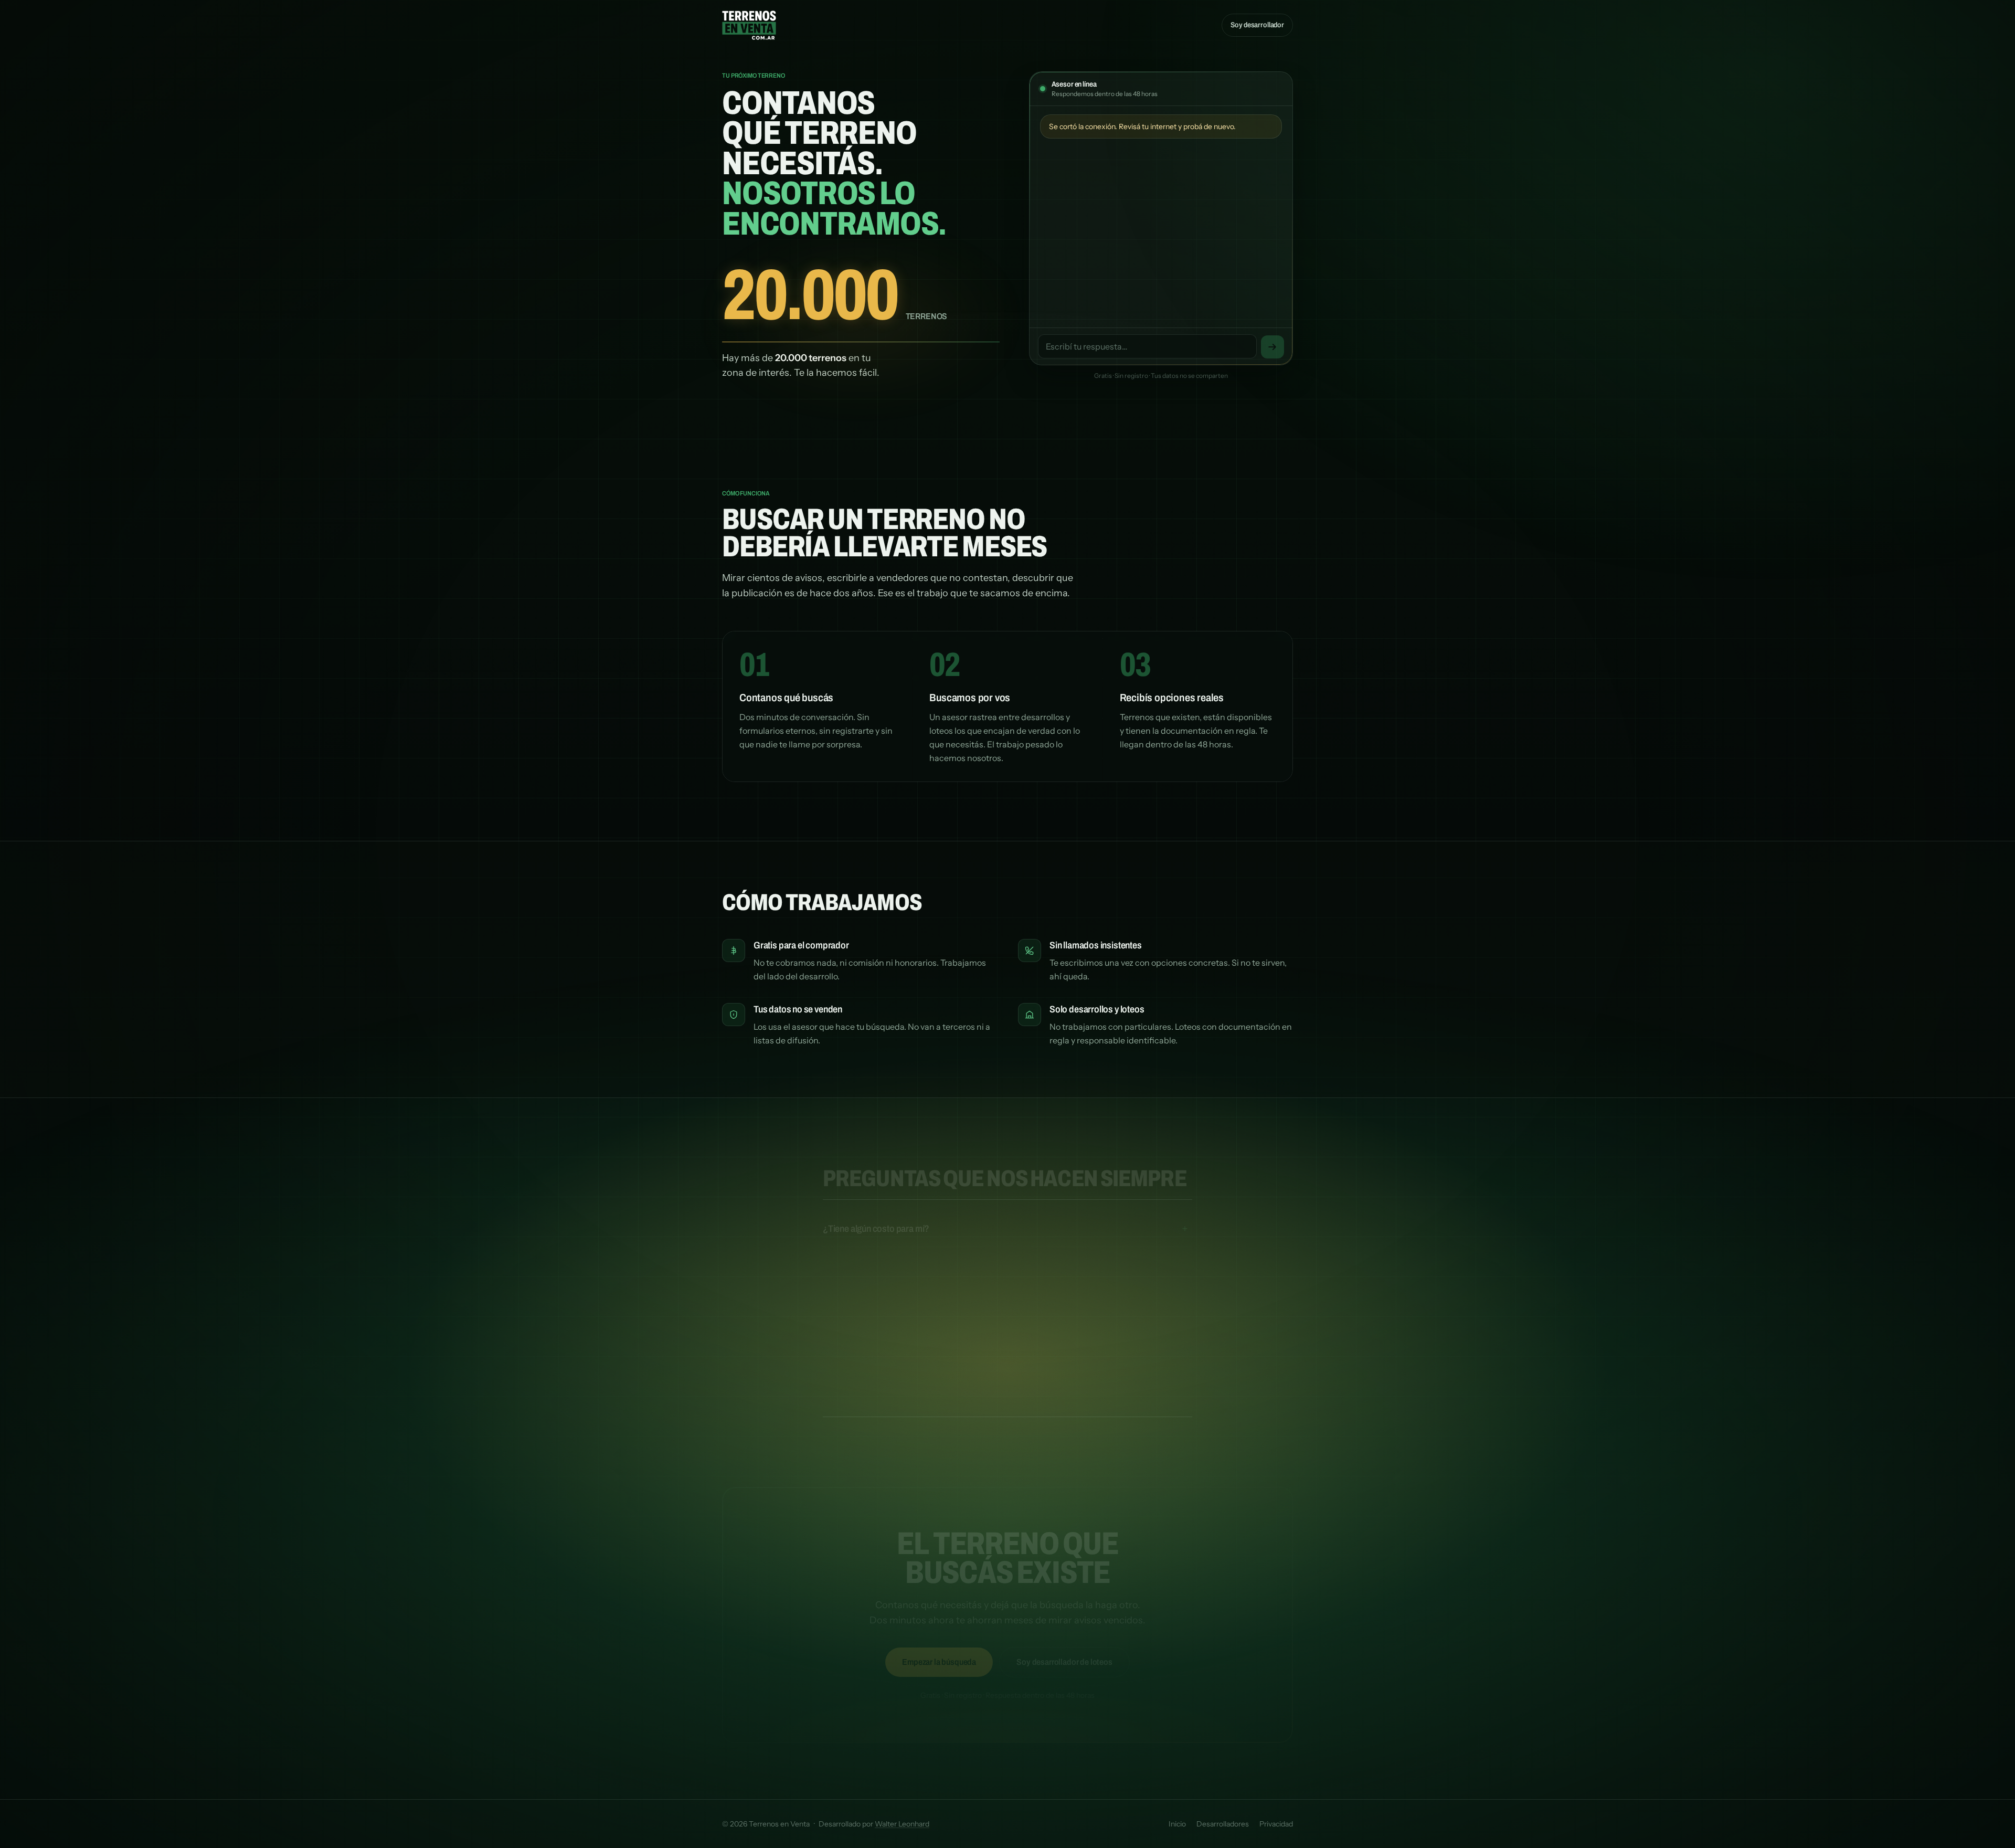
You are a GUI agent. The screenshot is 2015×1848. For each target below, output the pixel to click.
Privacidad (1276, 1824)
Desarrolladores (1223, 1824)
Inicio (1177, 1824)
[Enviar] (1272, 347)
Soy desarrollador (1257, 25)
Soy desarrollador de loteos (1064, 1651)
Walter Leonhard (902, 1824)
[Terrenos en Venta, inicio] (749, 25)
